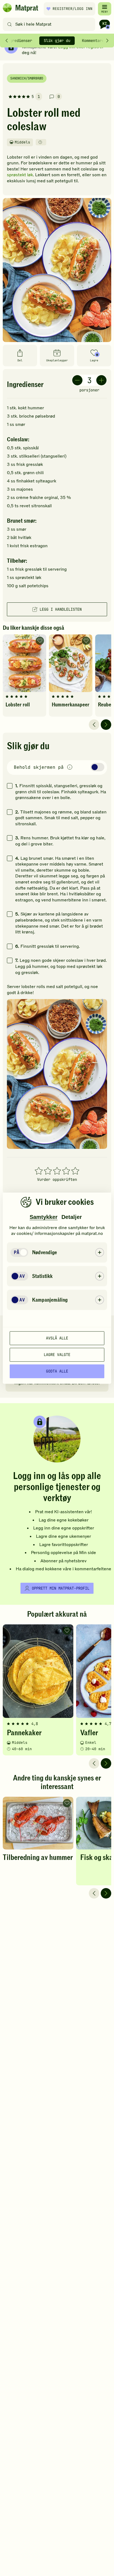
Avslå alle (57, 1338)
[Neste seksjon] (107, 41)
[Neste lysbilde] (106, 725)
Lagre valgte (57, 1355)
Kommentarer (94, 41)
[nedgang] (77, 380)
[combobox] (50, 24)
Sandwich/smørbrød (27, 78)
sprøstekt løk (20, 175)
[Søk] (10, 24)
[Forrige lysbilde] (94, 725)
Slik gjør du (57, 41)
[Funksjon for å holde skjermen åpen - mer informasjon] (70, 768)
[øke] (101, 380)
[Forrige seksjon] (7, 41)
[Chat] (105, 24)
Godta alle (57, 1371)
